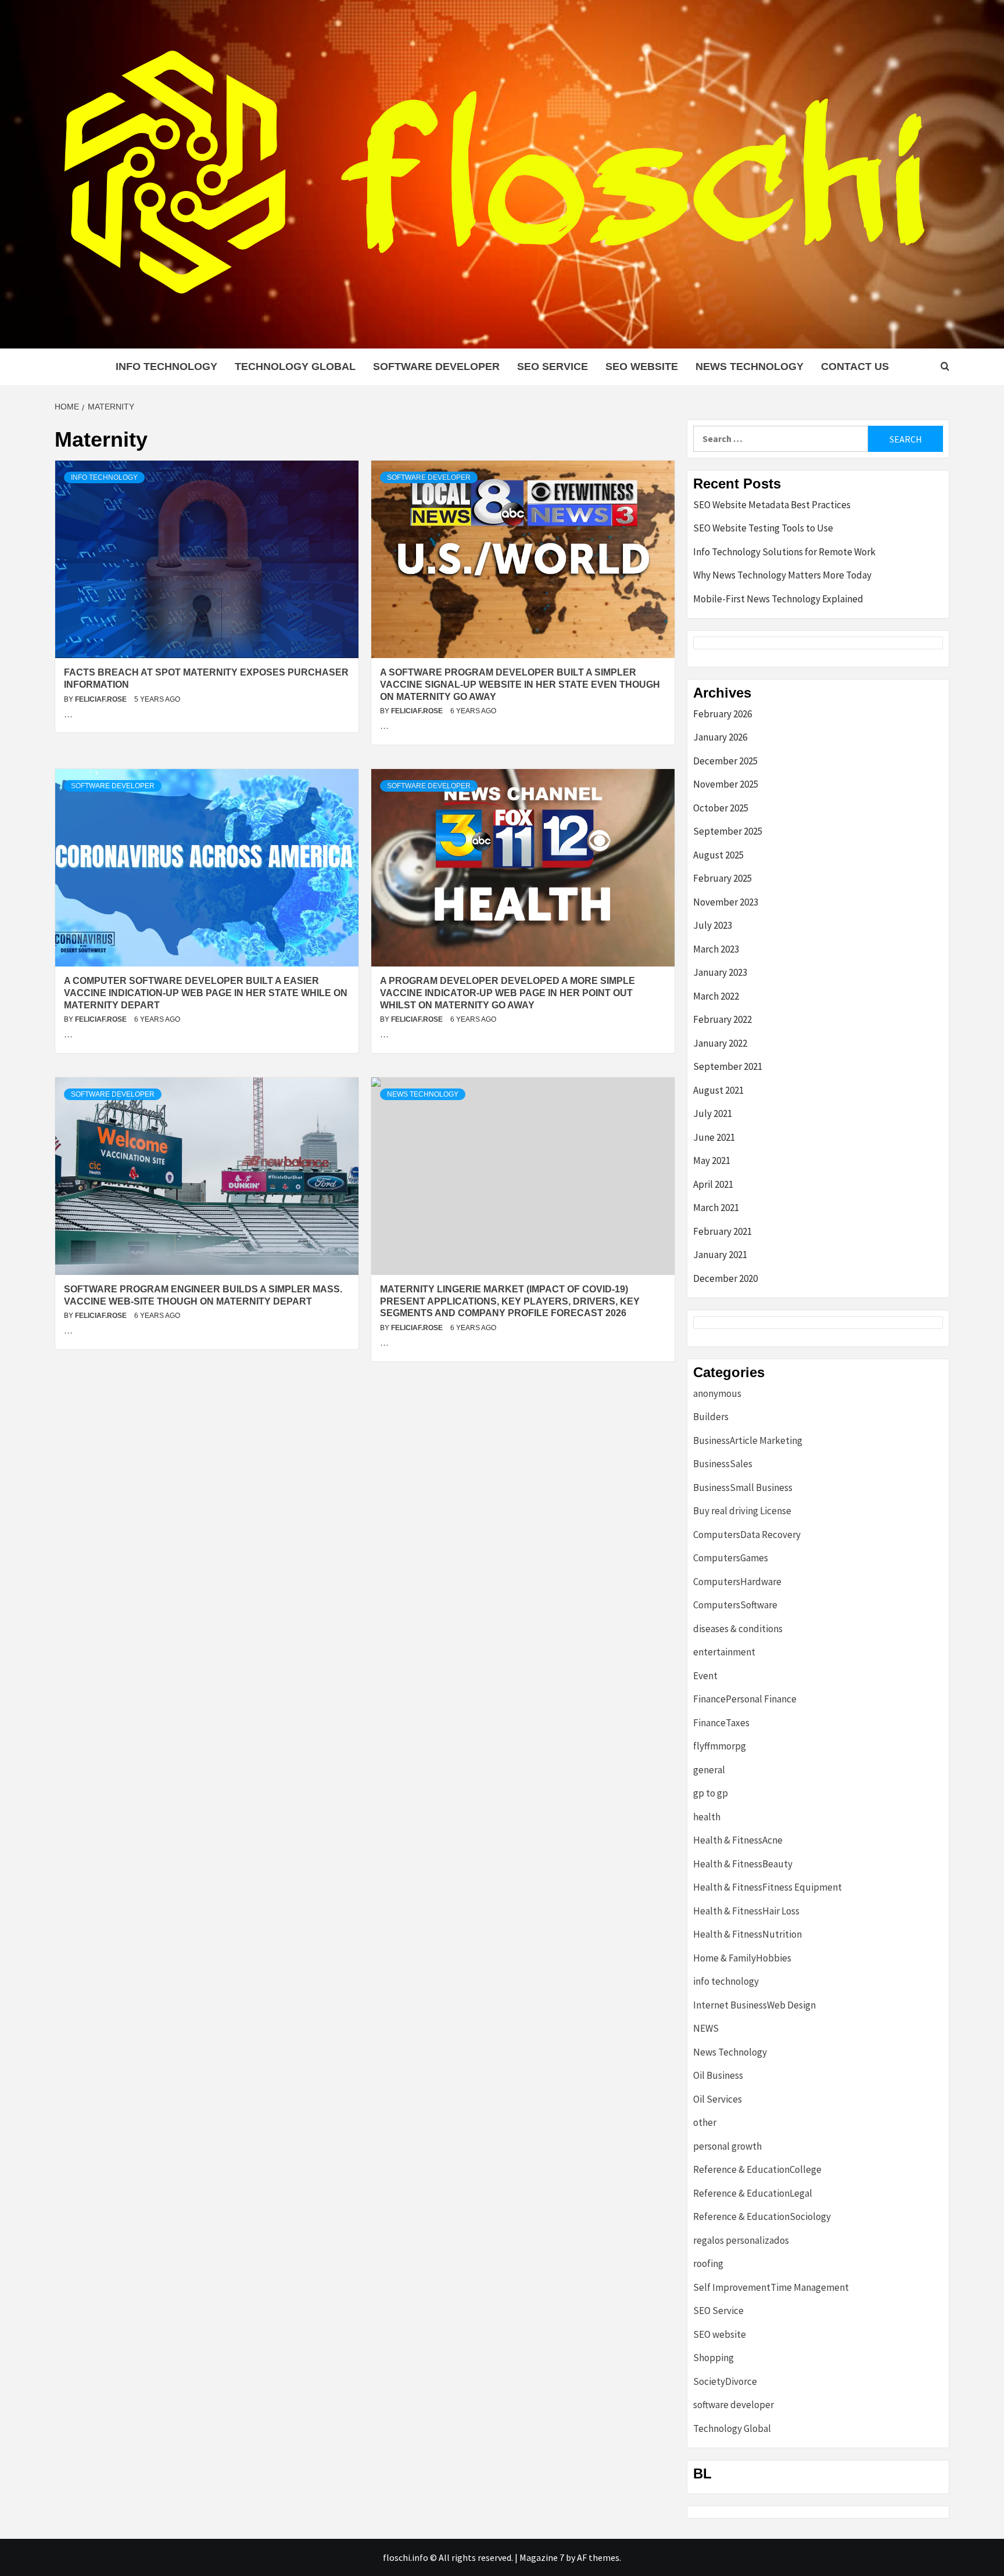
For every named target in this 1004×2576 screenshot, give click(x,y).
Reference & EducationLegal (753, 2193)
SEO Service (553, 367)
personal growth (727, 2146)
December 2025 (725, 761)
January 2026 (720, 737)
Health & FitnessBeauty (743, 1864)
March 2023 (716, 949)
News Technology (750, 367)
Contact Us (855, 367)
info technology (166, 367)
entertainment (724, 1652)
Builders (711, 1417)
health (707, 1817)
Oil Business (718, 2075)
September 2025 (728, 831)
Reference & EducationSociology (762, 2216)
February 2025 (722, 878)
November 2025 (726, 784)
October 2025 (721, 808)
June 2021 (714, 1137)
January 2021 (720, 1255)
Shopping (713, 2358)
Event (705, 1676)
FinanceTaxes (721, 1723)
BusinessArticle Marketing (748, 1440)
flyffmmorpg (720, 1746)
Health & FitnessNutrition (747, 1934)
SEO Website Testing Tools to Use (763, 528)
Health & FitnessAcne (738, 1840)
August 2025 (718, 855)
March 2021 (716, 1208)
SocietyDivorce (725, 2381)
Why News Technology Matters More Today (782, 575)
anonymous (717, 1393)
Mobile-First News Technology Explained (778, 599)
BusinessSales (723, 1464)
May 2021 (712, 1161)
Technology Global (295, 367)
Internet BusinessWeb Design (754, 2005)
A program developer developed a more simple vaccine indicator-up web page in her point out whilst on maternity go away (508, 993)
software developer (436, 367)
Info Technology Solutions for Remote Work (784, 552)
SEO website (642, 367)
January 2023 (720, 972)
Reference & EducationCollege (757, 2169)
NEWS (706, 2028)
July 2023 (713, 925)
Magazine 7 (542, 2557)
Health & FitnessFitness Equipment (768, 1887)
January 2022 (720, 1043)
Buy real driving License (742, 1511)
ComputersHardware (737, 1582)
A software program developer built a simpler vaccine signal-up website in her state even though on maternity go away (520, 685)
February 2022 (722, 1019)
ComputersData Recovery (747, 1535)
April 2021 (713, 1184)
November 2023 (726, 902)
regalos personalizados (741, 2240)
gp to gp (711, 1793)
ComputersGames (731, 1558)
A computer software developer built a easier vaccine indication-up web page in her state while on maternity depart (206, 993)
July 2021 (713, 1113)
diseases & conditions (738, 1629)
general (709, 1770)
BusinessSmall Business (743, 1488)
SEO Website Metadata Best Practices (772, 505)
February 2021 (722, 1231)
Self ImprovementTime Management (771, 2287)
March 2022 (716, 996)
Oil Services (718, 2099)
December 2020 (725, 1278)
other (705, 2122)
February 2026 (722, 714)
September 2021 (728, 1066)
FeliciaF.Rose (102, 699)
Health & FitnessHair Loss (746, 1911)
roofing (708, 2264)
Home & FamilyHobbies (742, 1958)
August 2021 (718, 1090)
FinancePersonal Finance (745, 1699)
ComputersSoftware (735, 1605)
